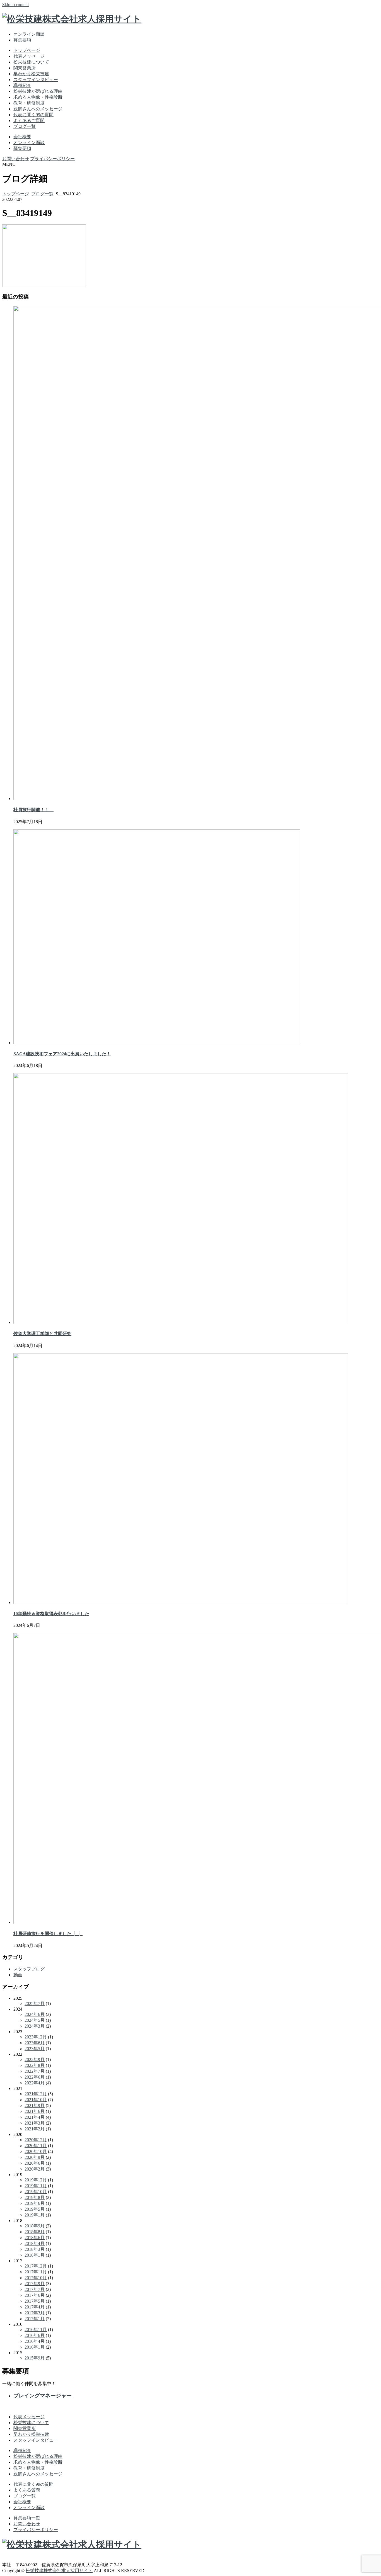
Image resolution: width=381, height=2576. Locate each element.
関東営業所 (25, 68)
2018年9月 (35, 2226)
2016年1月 (35, 2347)
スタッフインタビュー (36, 80)
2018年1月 (35, 2255)
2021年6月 (35, 2111)
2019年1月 (35, 2215)
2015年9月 (35, 2358)
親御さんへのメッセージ (38, 109)
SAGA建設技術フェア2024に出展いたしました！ (62, 1054)
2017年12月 (36, 2266)
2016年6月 (35, 2335)
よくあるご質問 (29, 121)
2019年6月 (35, 2203)
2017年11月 (36, 2272)
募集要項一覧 (27, 2518)
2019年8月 (35, 2197)
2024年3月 (35, 2026)
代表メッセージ (29, 56)
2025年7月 (35, 2003)
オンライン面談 (29, 34)
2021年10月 (36, 2100)
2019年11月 (36, 2186)
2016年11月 (36, 2330)
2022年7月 (35, 2071)
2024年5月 (35, 2020)
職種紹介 (22, 85)
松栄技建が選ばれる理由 (38, 91)
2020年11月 (36, 2146)
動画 (18, 1975)
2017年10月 (36, 2278)
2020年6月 (35, 2163)
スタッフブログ (29, 1969)
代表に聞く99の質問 (33, 115)
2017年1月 (35, 2319)
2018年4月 (35, 2243)
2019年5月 (35, 2209)
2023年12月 (36, 2037)
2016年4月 (35, 2341)
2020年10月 (36, 2151)
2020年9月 (35, 2157)
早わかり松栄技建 (31, 74)
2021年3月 (35, 2123)
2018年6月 (35, 2238)
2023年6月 (35, 2043)
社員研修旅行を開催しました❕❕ (48, 1934)
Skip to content (15, 5)
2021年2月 (35, 2129)
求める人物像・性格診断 (38, 97)
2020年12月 (36, 2140)
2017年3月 (35, 2313)
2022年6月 (35, 2077)
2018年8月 (35, 2232)
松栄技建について (31, 62)
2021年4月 (35, 2117)
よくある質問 (27, 2490)
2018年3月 (35, 2249)
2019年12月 (36, 2180)
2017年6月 (35, 2295)
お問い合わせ (16, 159)
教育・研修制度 (29, 103)
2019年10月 (36, 2192)
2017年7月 (35, 2289)
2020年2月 (35, 2169)
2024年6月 (35, 2014)
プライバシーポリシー (52, 159)
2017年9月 (35, 2284)
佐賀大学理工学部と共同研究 (42, 1334)
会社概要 (22, 137)
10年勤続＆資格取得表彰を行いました (51, 1614)
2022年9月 (35, 2059)
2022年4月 (35, 2083)
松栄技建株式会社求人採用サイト (59, 2571)
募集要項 (22, 40)
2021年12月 (36, 2094)
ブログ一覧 (25, 126)
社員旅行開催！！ (33, 810)
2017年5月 (35, 2301)
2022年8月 (35, 2065)
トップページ (27, 50)
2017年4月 (35, 2307)
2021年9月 (35, 2105)
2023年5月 (35, 2049)
